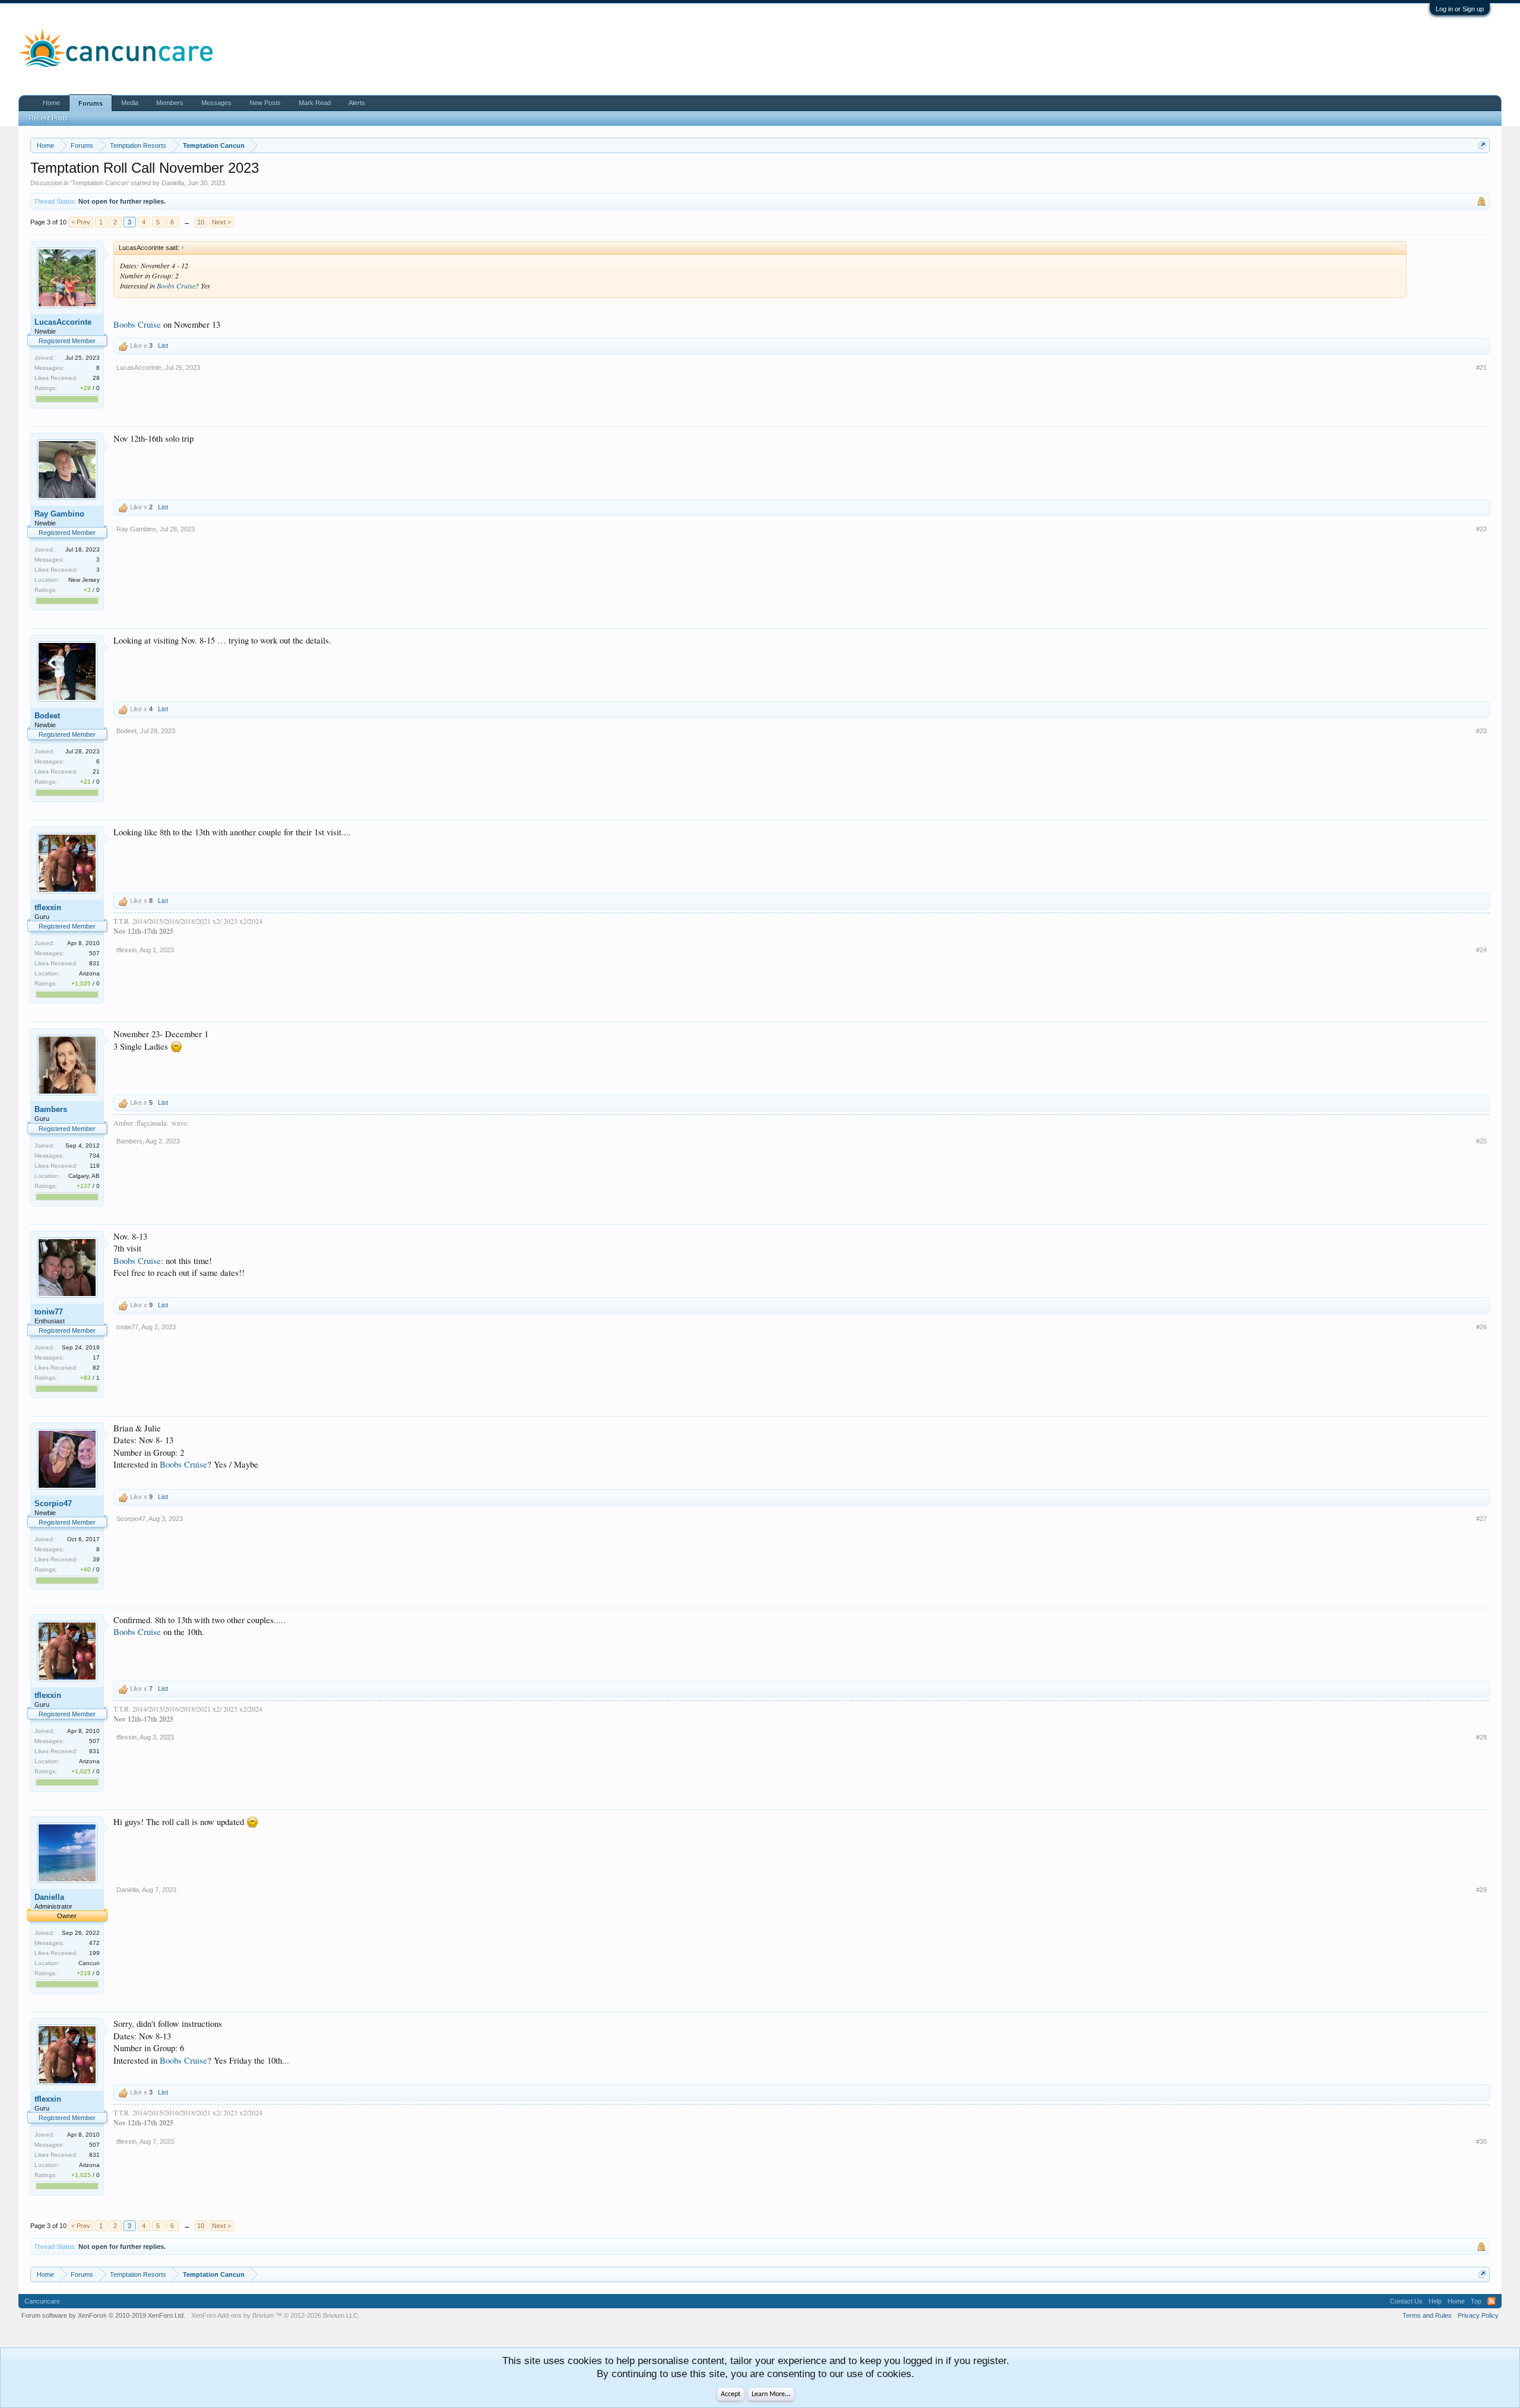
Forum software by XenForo (103, 2315)
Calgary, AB (84, 1176)
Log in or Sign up (1460, 9)
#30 (1481, 2141)
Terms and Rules (1427, 2315)
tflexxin (48, 907)
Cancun (89, 1963)
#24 (1481, 950)
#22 (1481, 529)
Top (1476, 2301)
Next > (221, 222)
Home (51, 103)
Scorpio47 (53, 1504)
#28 (1481, 1737)
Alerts (357, 103)
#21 (1481, 367)
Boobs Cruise (176, 286)
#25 (1481, 1141)
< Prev (81, 222)
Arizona (89, 973)
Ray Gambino (59, 514)
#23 (1481, 731)
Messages (216, 103)
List (163, 346)
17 (96, 1357)
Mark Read (315, 103)
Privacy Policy (1478, 2315)
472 (94, 1943)
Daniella (173, 183)
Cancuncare (42, 2301)
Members (170, 103)
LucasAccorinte (63, 322)
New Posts (265, 103)
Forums (91, 103)
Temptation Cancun (100, 183)
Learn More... (771, 2394)
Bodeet (47, 716)
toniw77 (49, 1312)
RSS (1491, 2301)
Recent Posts (49, 118)
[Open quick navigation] (1482, 145)
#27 (1481, 1519)
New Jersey (84, 580)
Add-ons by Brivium (275, 2315)
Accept (731, 2394)
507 (94, 953)
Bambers (51, 1109)
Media (130, 103)
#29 (1481, 1890)
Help (1435, 2301)
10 (201, 222)
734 (94, 1156)
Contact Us (1406, 2301)
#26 (1481, 1327)
